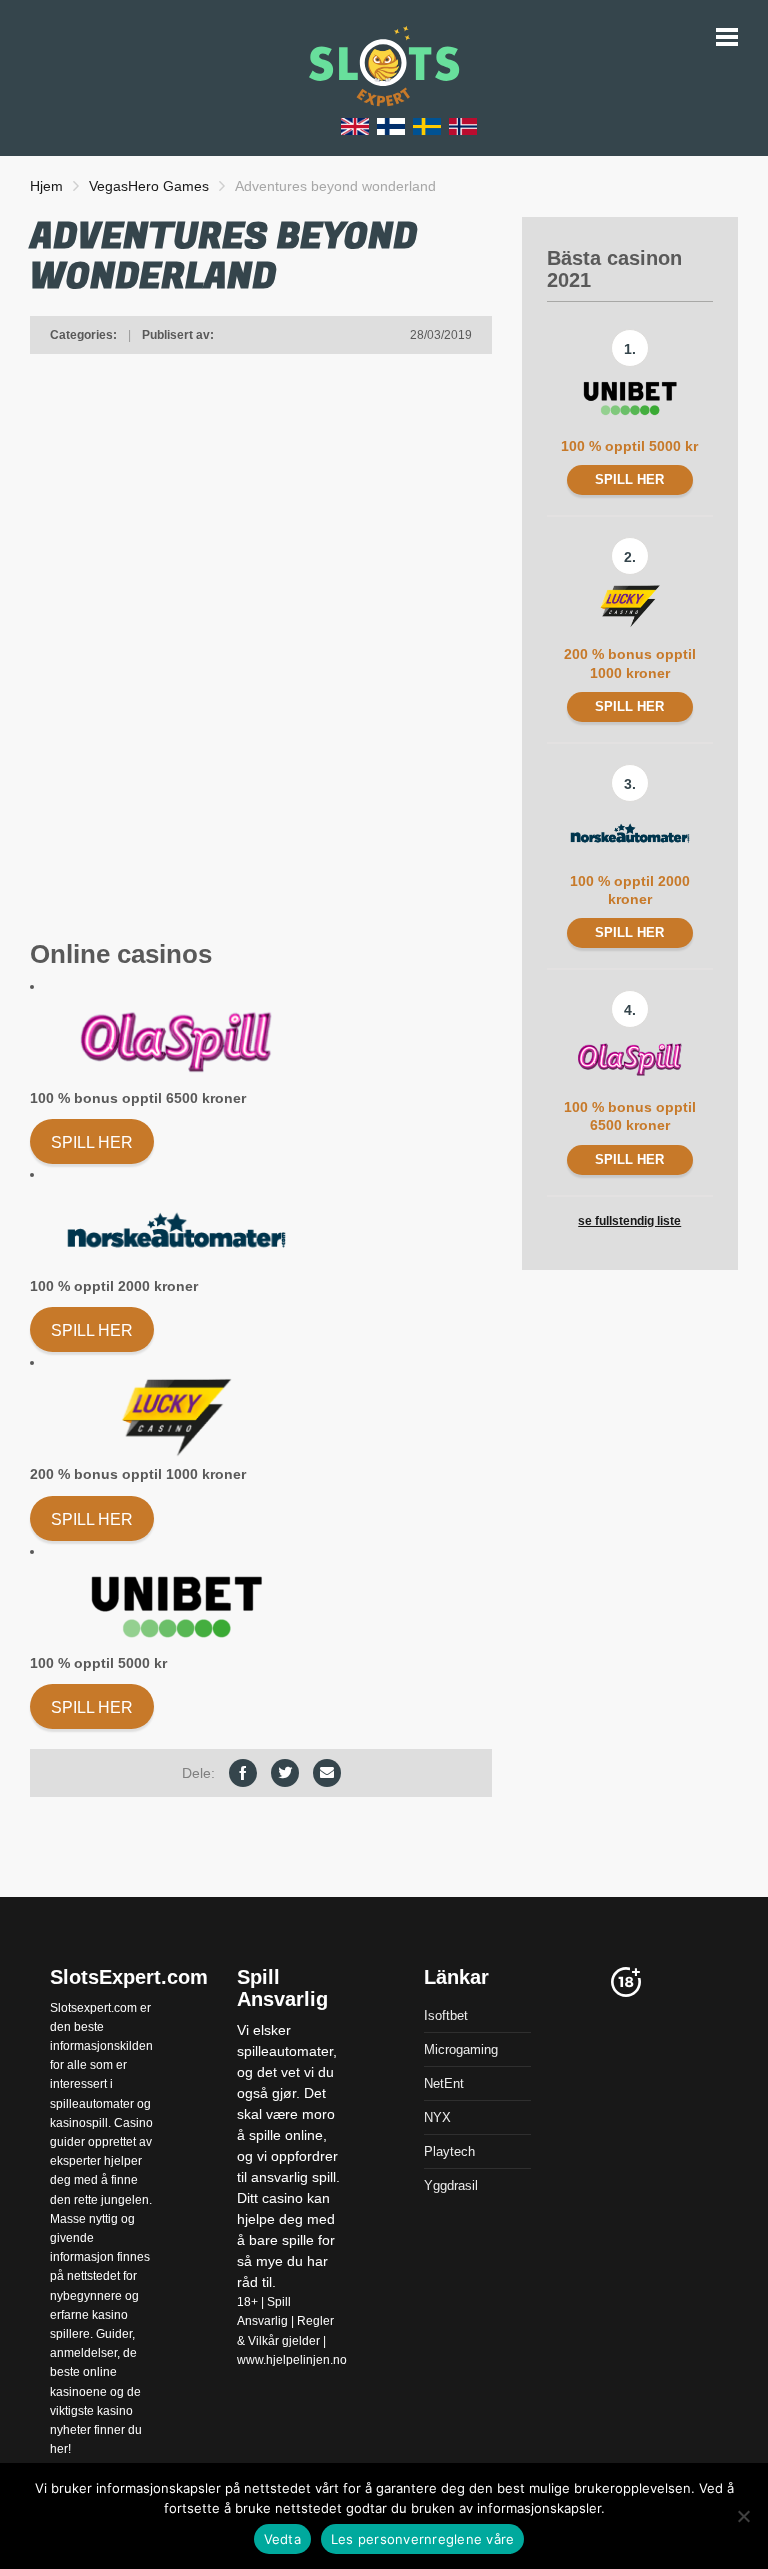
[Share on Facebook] (243, 1773)
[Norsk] (463, 125)
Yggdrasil (451, 2185)
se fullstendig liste (629, 1221)
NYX (437, 2117)
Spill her (92, 1142)
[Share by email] (327, 1773)
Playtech (449, 2151)
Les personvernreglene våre (423, 2539)
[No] (743, 2516)
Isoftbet (446, 2015)
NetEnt (444, 2083)
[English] (355, 125)
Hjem (46, 186)
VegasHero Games (149, 186)
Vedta (282, 2539)
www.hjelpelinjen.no (292, 2360)
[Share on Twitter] (285, 1773)
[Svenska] (427, 125)
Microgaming (461, 2049)
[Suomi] (391, 125)
